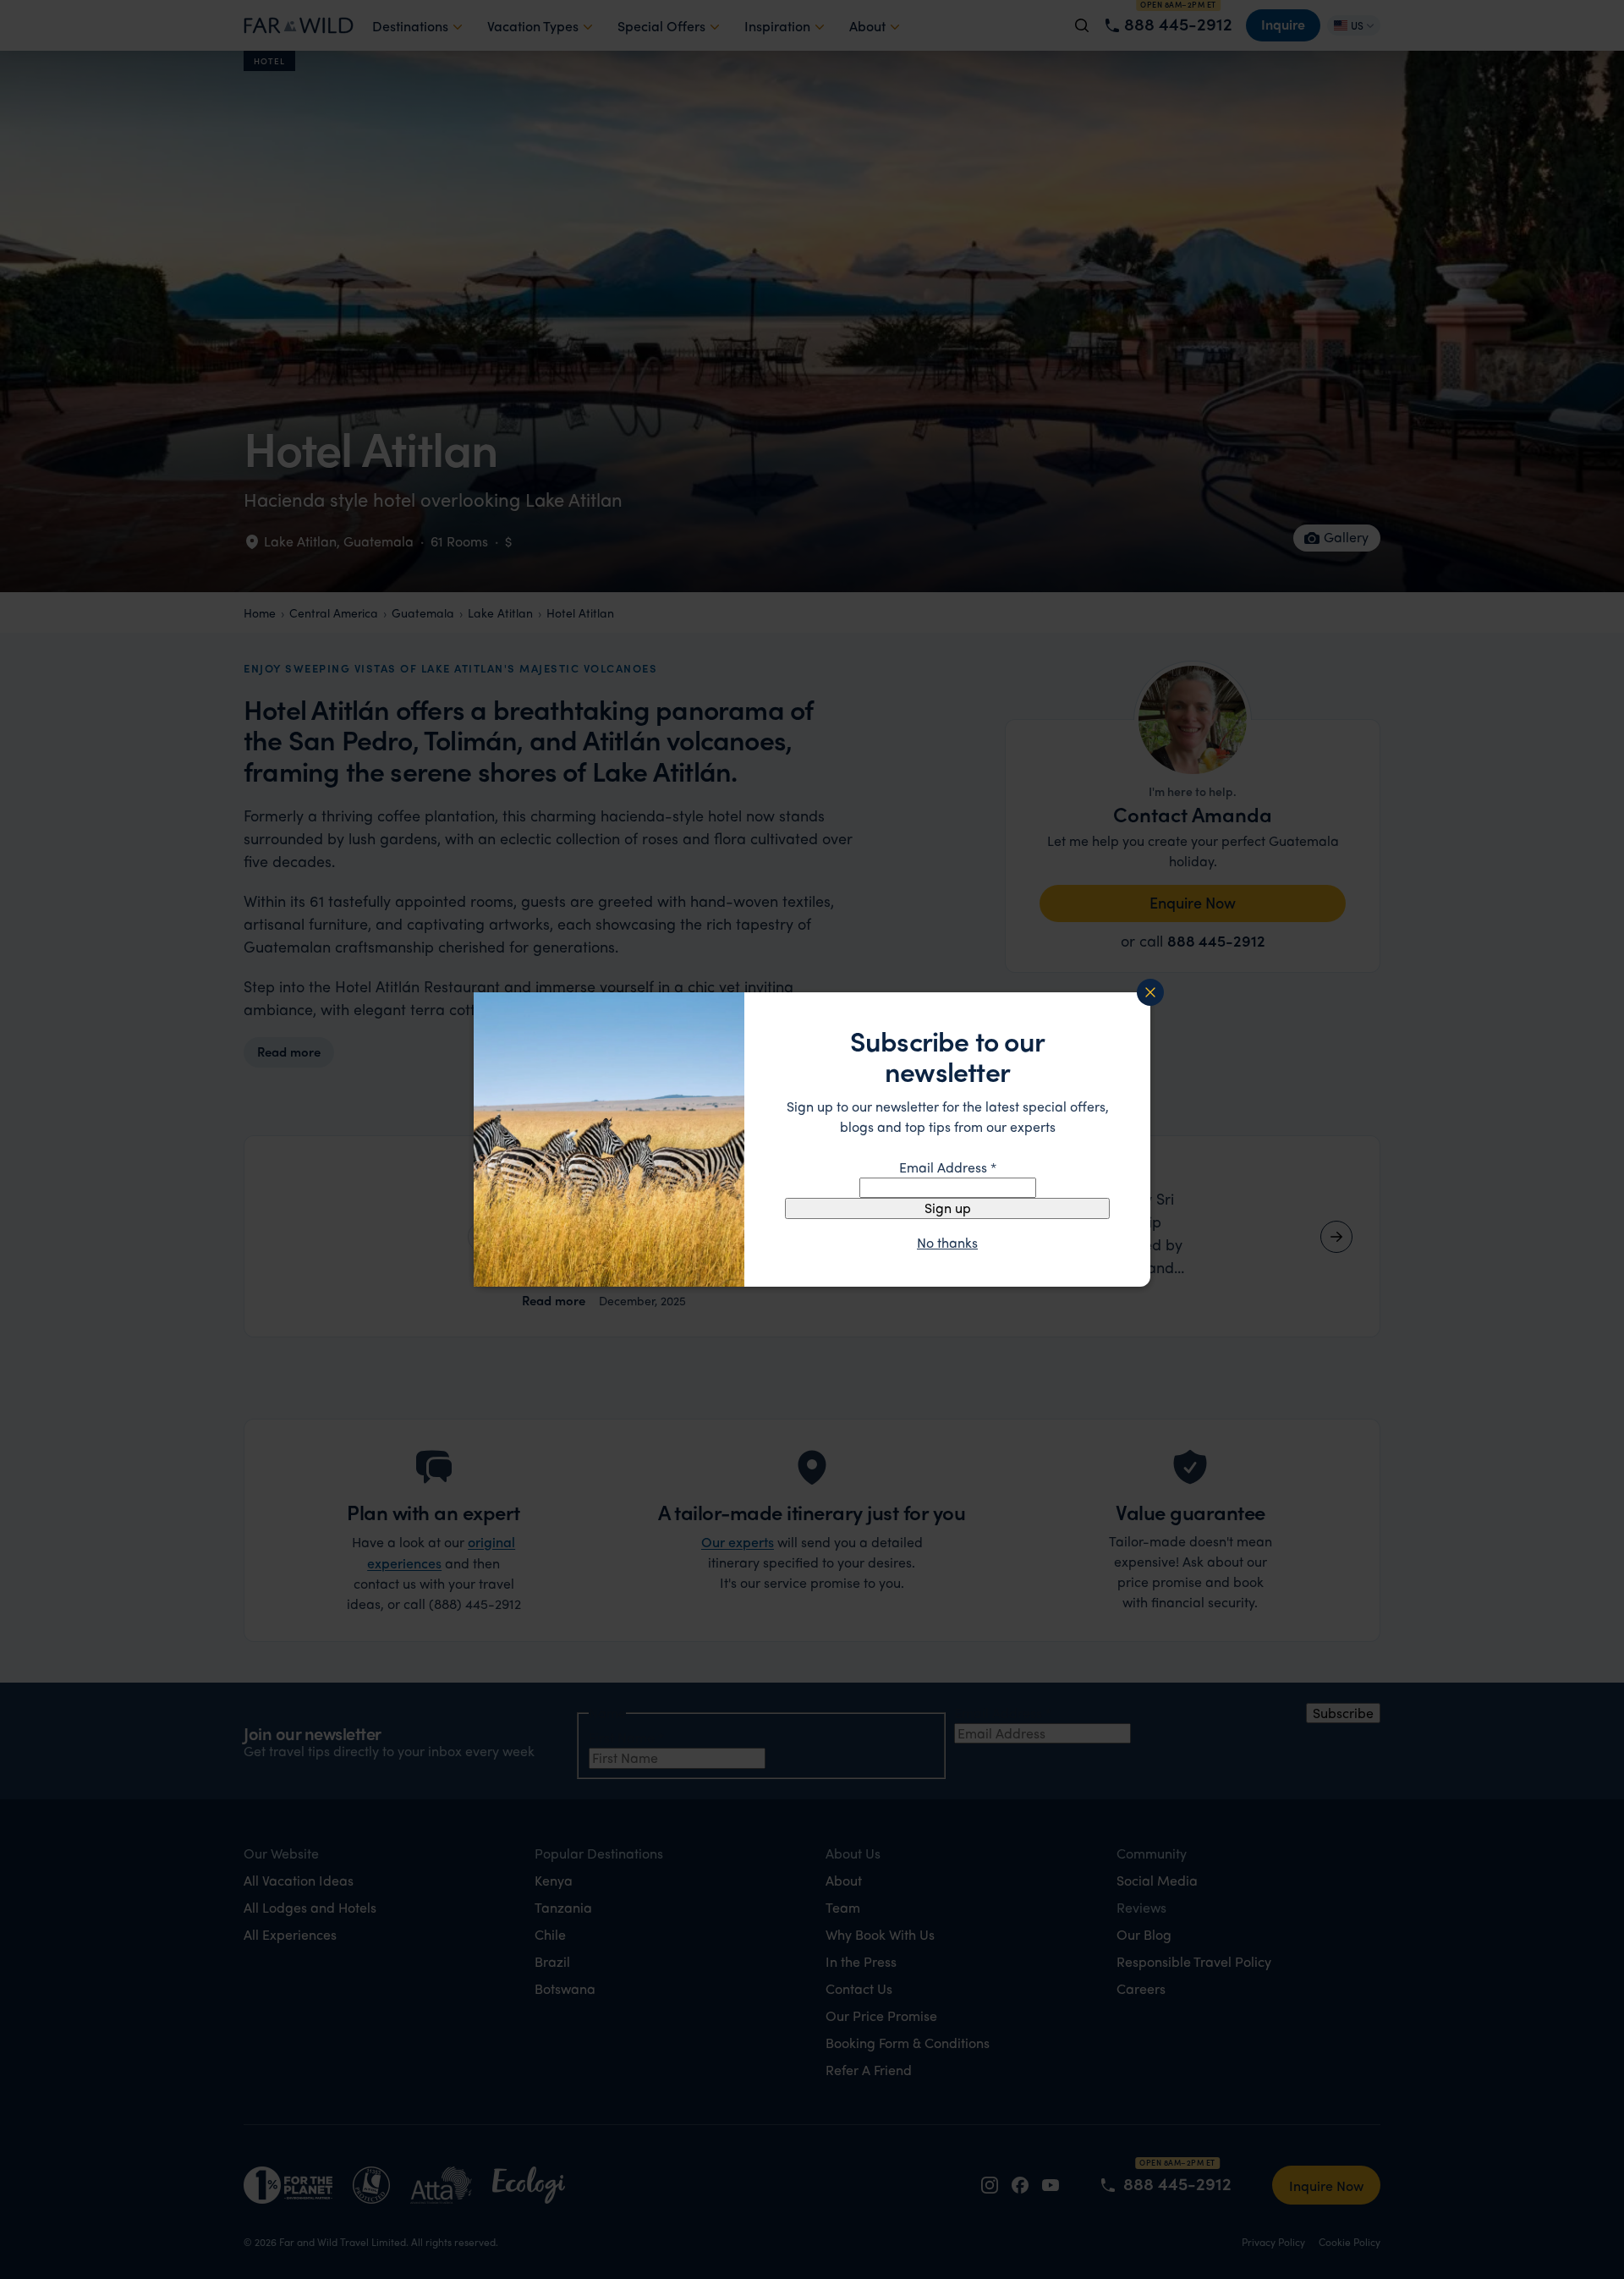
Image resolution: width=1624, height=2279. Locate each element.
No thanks (947, 1243)
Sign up (948, 1208)
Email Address (948, 1167)
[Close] (1150, 992)
